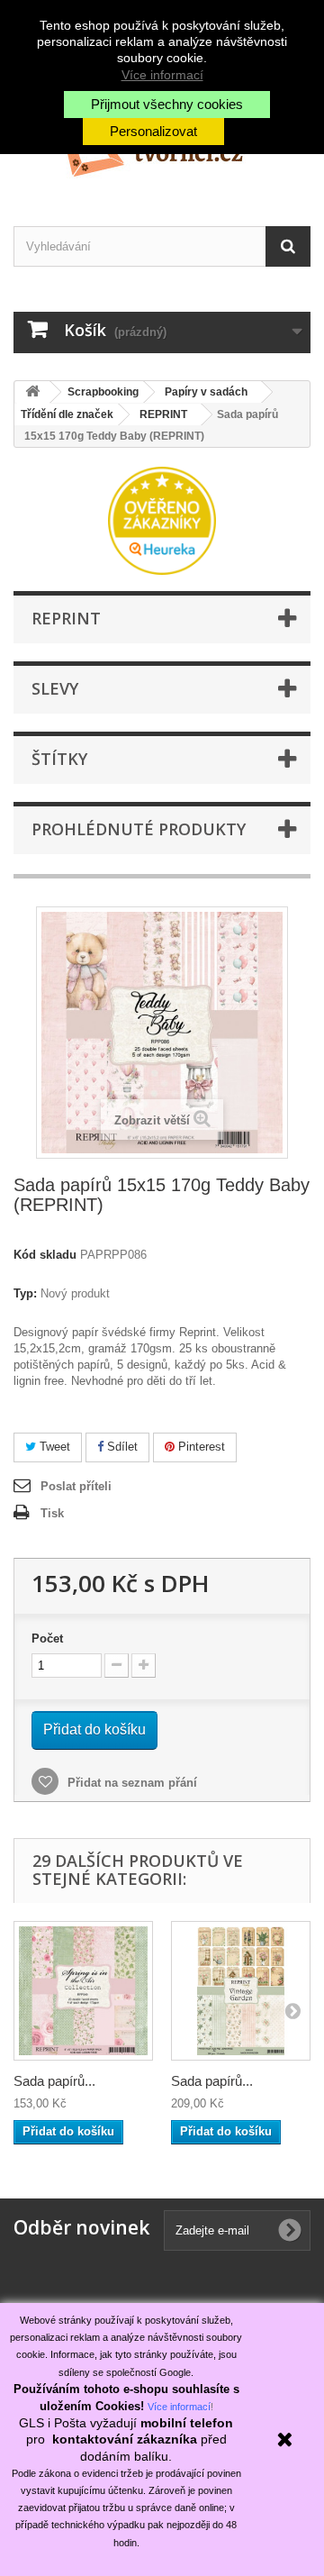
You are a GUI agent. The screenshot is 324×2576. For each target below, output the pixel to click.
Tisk (52, 1513)
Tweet (53, 1447)
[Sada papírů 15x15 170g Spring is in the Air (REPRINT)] (83, 1991)
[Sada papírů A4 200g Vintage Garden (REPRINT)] (241, 1991)
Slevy (55, 688)
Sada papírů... (54, 2081)
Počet (47, 1638)
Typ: (25, 1293)
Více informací (162, 75)
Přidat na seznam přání (130, 1783)
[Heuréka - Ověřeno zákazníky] (162, 519)
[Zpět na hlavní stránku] (32, 392)
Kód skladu (45, 1255)
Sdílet (121, 1447)
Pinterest (200, 1447)
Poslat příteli (76, 1486)
